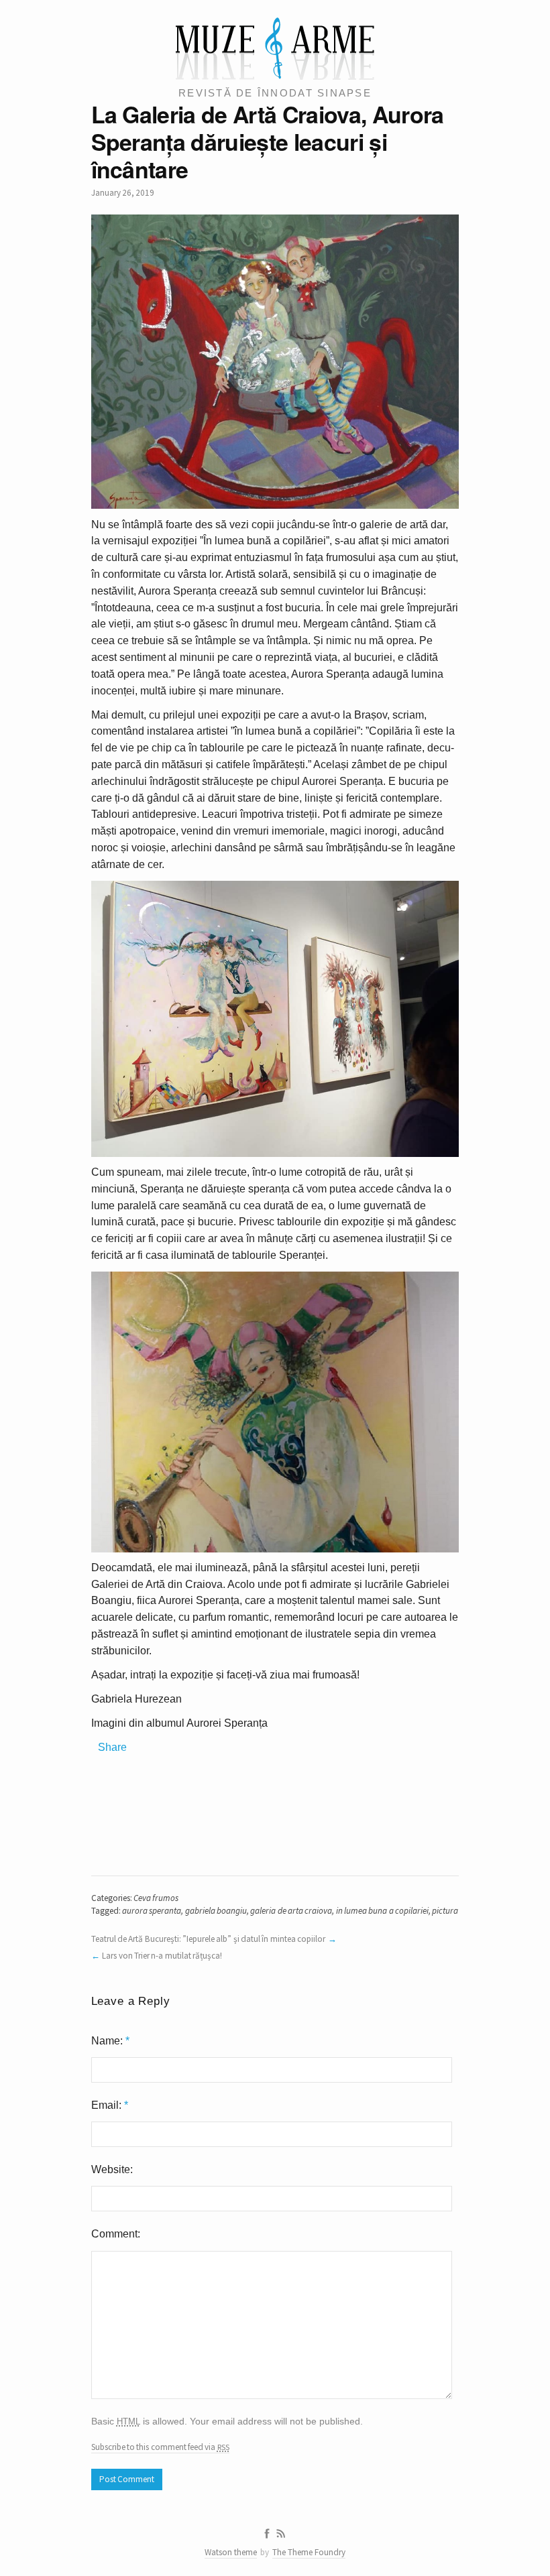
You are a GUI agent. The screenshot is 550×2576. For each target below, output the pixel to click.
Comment (114, 2234)
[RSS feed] (281, 2534)
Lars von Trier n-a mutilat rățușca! (162, 1956)
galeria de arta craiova (291, 1911)
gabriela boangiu (216, 1911)
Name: (110, 2041)
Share (112, 1747)
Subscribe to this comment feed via (160, 2447)
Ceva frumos (156, 1898)
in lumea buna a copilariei (382, 1911)
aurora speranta (152, 1911)
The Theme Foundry (309, 2552)
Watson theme (231, 2552)
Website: (112, 2169)
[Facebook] (267, 2534)
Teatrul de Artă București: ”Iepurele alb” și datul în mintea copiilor (208, 1939)
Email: (110, 2105)
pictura (445, 1911)
